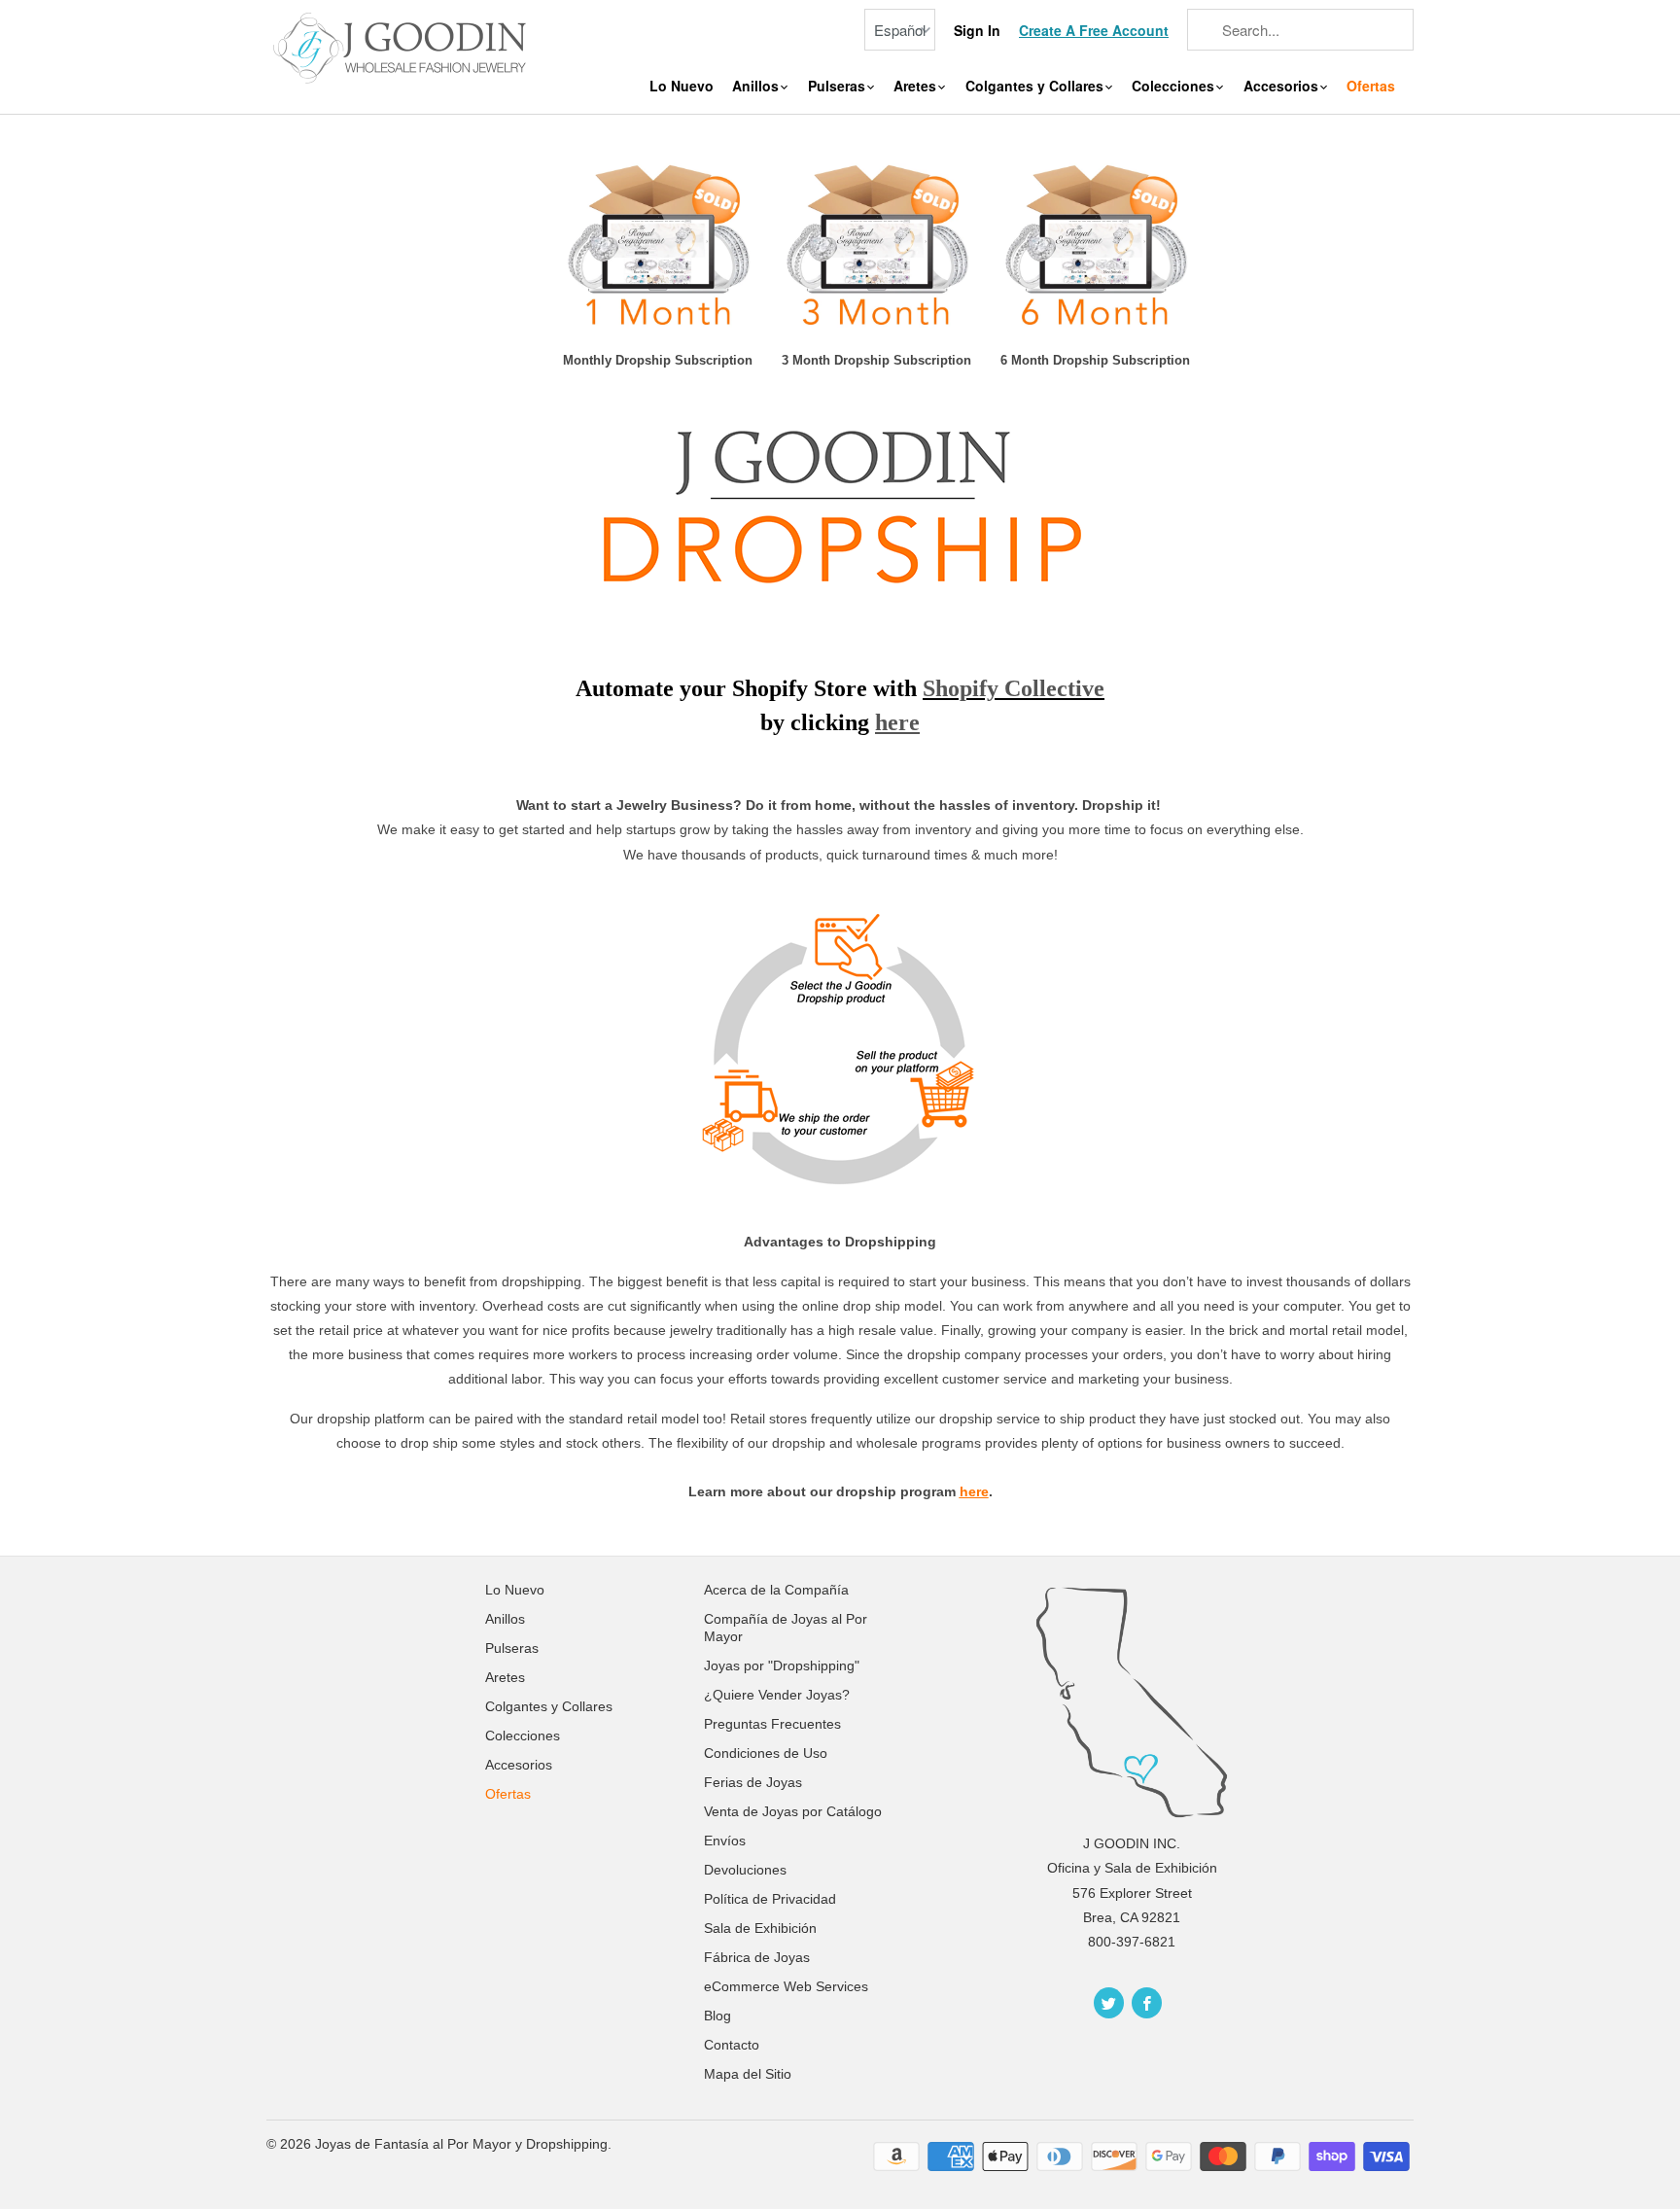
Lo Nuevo (682, 86)
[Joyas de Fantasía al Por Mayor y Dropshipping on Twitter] (1109, 2003)
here (974, 1491)
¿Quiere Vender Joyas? (777, 1695)
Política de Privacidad (770, 1899)
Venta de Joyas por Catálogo (793, 1811)
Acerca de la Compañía (776, 1590)
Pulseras (839, 86)
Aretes (917, 86)
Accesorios (1283, 86)
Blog (717, 2016)
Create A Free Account (1094, 31)
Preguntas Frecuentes (772, 1724)
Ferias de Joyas (753, 1782)
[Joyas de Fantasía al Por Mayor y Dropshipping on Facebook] (1147, 2003)
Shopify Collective (1014, 688)
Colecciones (1175, 86)
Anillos (757, 86)
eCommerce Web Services (786, 1986)
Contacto (732, 2045)
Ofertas (1371, 86)
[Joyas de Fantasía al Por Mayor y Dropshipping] (402, 46)
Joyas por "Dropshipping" (782, 1666)
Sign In (977, 31)
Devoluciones (745, 1870)
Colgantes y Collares (1036, 86)
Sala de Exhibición (760, 1928)
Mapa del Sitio (748, 2074)
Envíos (725, 1841)
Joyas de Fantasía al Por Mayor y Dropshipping (461, 2144)
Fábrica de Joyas (757, 1957)
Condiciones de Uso (766, 1753)
